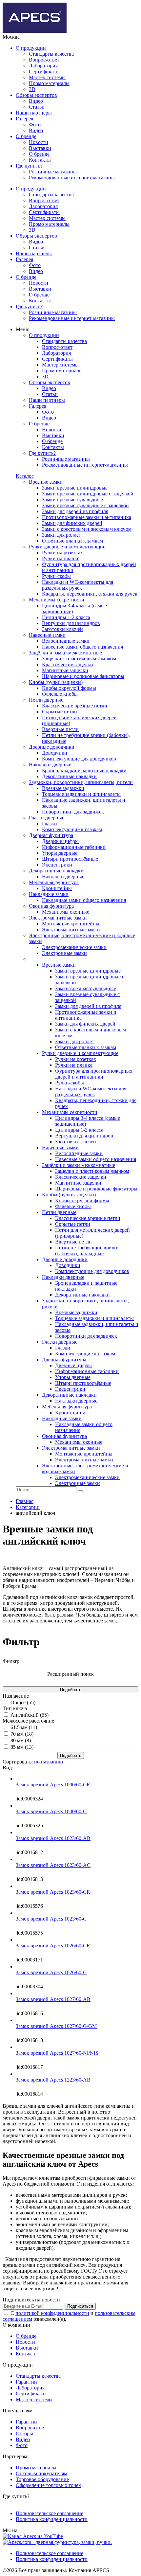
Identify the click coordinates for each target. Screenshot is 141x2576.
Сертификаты (44, 72)
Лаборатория (43, 66)
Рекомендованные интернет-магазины (72, 178)
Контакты (40, 160)
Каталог (25, 476)
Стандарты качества (51, 54)
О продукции (31, 48)
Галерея (24, 119)
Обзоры (24, 2433)
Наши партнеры (34, 113)
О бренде (26, 136)
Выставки (40, 148)
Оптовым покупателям (41, 2473)
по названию (49, 1762)
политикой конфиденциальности (52, 2313)
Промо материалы (49, 83)
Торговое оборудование (42, 2479)
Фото (35, 125)
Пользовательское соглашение (50, 2513)
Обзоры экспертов (36, 95)
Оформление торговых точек (48, 2485)
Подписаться (80, 2306)
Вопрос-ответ (44, 60)
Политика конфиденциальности (52, 2519)
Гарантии (26, 2382)
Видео (36, 101)
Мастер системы (47, 77)
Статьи (37, 107)
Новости (39, 142)
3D (32, 89)
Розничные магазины (53, 172)
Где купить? (29, 166)
